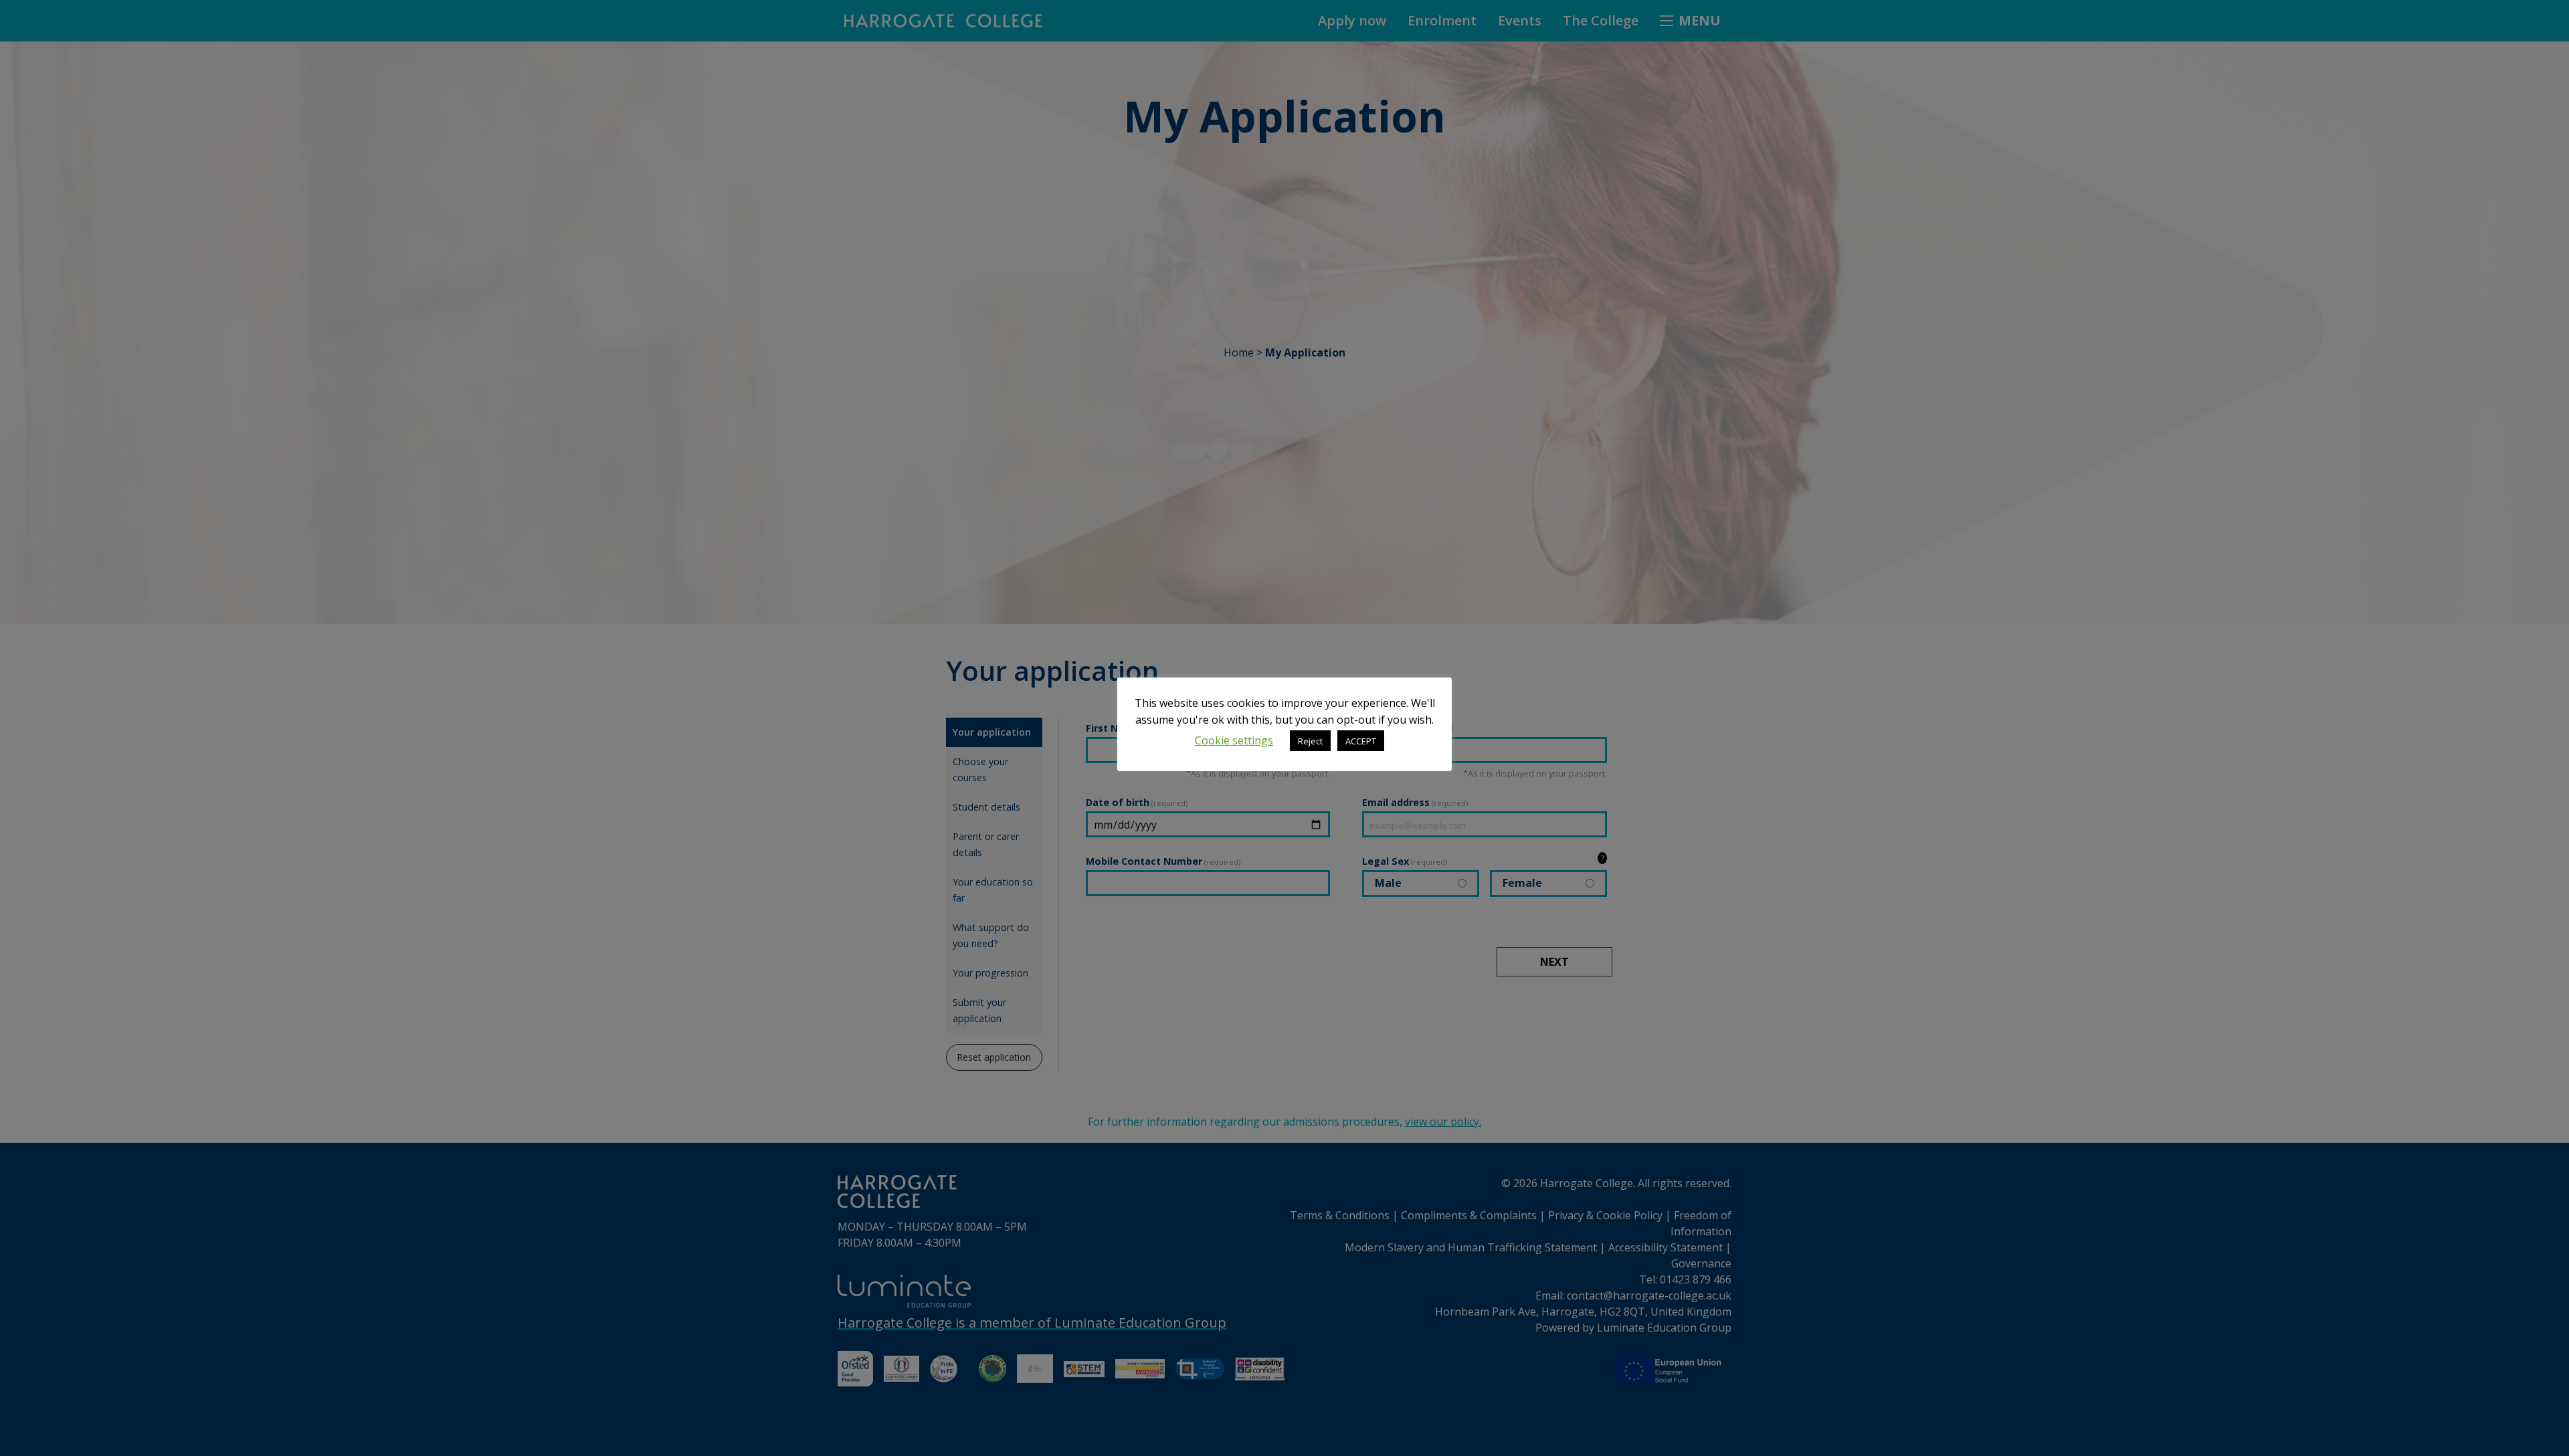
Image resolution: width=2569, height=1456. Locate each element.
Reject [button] (1310, 741)
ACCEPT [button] (1361, 741)
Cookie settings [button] (1234, 740)
